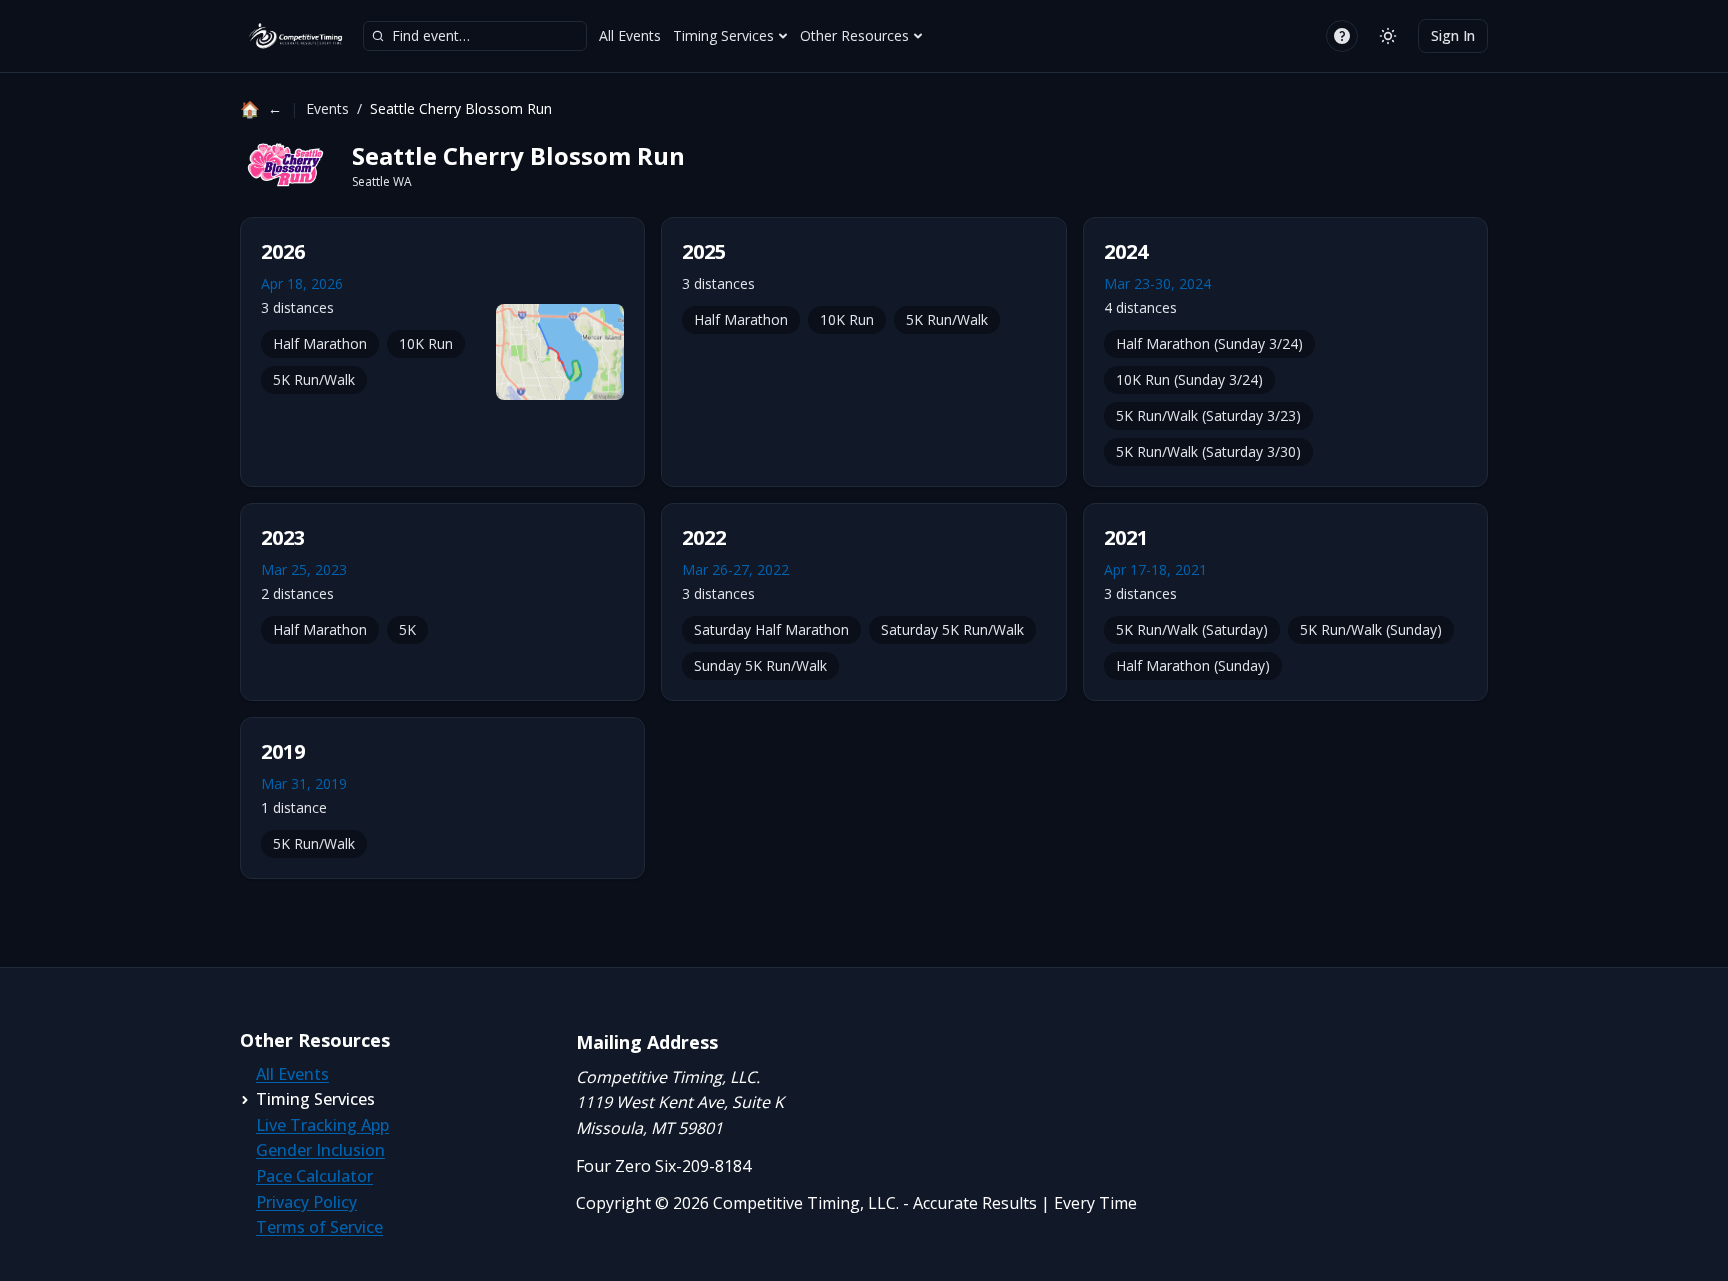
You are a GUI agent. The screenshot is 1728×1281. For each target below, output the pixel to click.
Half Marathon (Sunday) (1193, 665)
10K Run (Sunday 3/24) (1189, 379)
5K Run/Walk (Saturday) (1192, 629)
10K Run (426, 343)
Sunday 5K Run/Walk (760, 665)
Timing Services (723, 35)
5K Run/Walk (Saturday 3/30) (1208, 451)
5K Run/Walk (314, 379)
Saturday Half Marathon (771, 629)
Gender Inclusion (320, 1150)
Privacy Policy (306, 1202)
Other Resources (854, 35)
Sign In (1453, 35)
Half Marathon (320, 343)
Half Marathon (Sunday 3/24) (1209, 343)
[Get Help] (1342, 36)
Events (327, 108)
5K (407, 629)
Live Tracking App (322, 1125)
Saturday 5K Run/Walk (952, 629)
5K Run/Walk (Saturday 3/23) (1208, 415)
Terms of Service (319, 1227)
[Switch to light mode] (1388, 36)
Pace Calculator (314, 1176)
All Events (630, 35)
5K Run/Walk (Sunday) (1371, 629)
